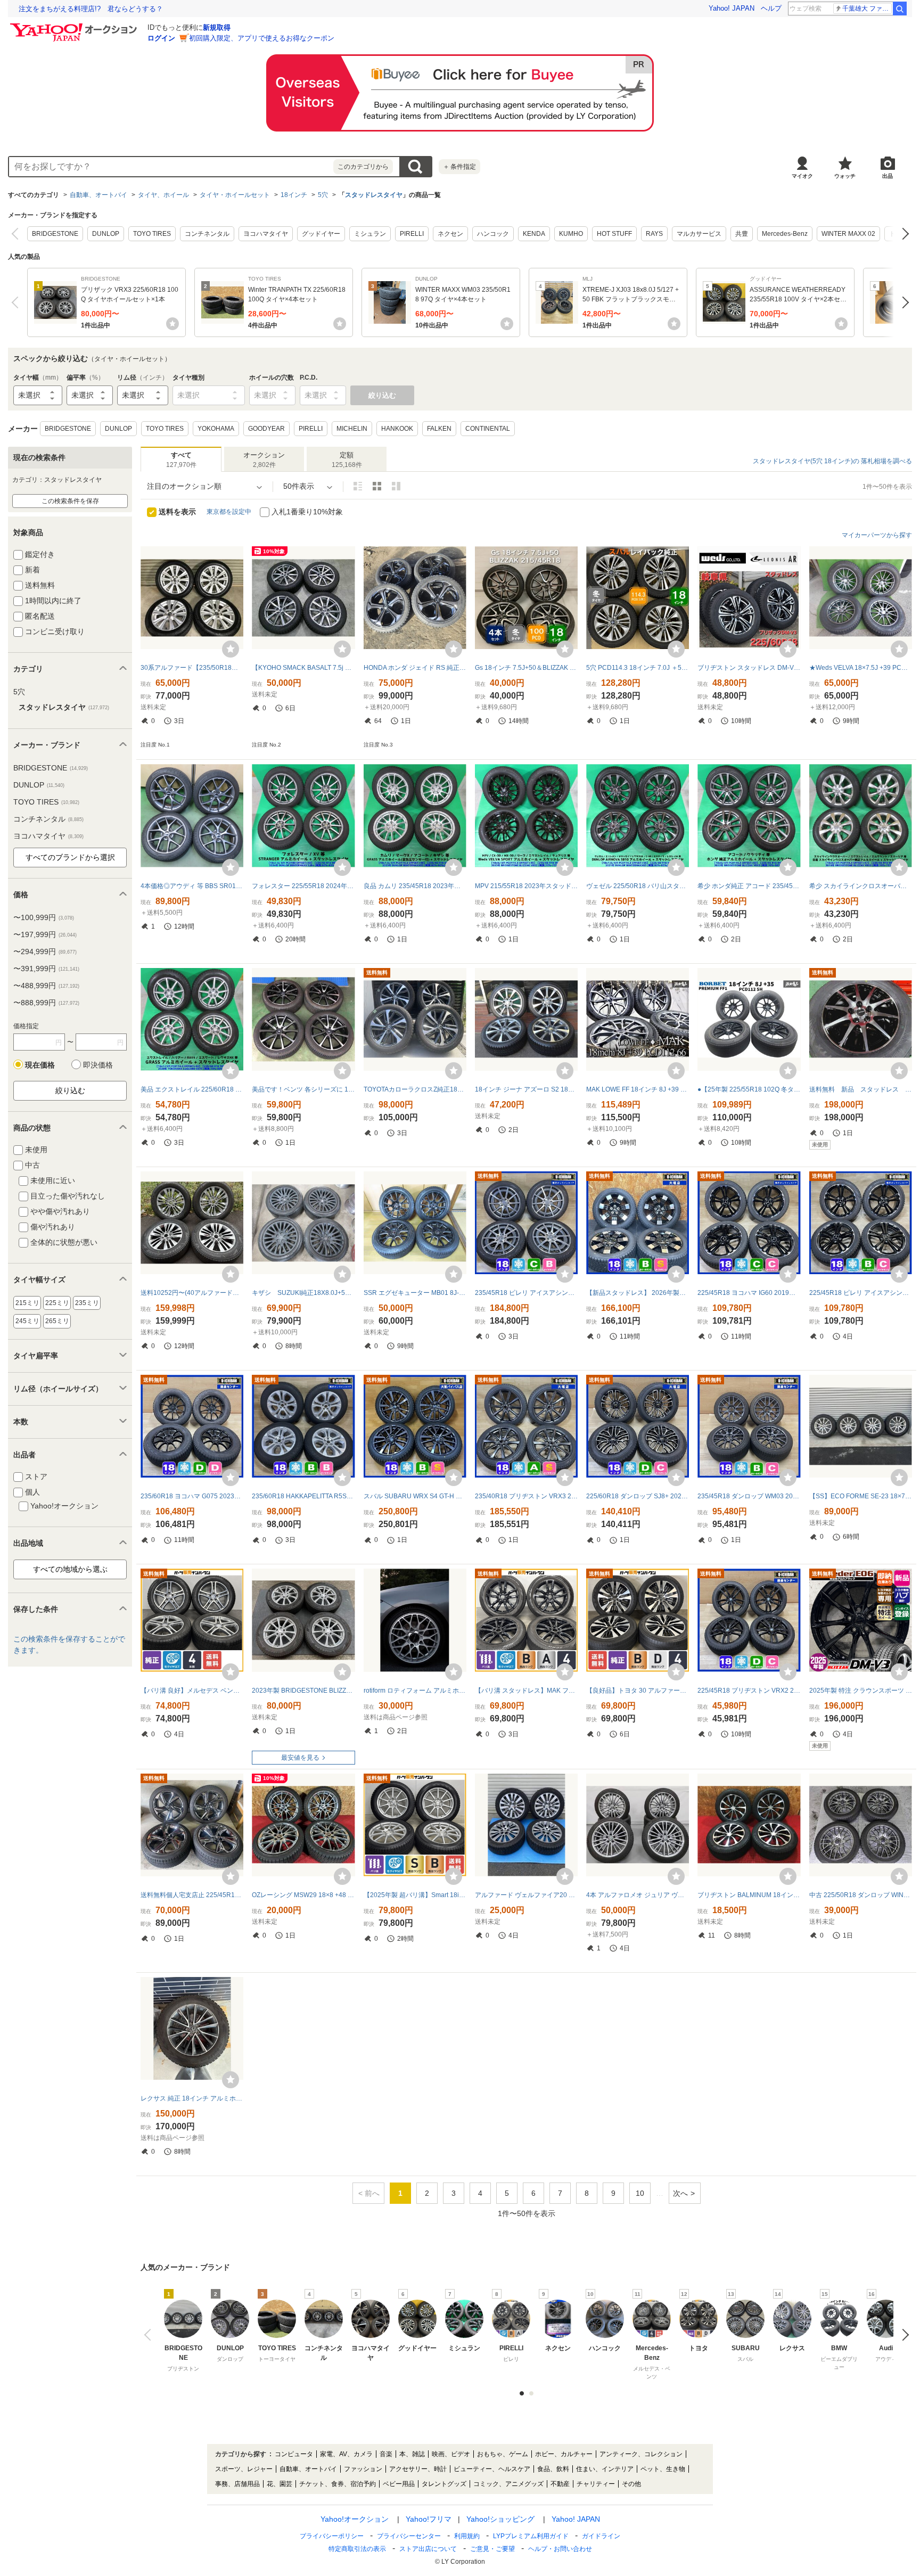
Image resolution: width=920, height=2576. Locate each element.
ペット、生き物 (663, 2469)
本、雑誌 (412, 2454)
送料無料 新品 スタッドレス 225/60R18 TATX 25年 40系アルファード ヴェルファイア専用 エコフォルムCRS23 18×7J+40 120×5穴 (861, 1089)
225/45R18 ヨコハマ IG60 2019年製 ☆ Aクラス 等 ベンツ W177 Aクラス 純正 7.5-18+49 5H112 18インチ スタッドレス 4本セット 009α (749, 1293)
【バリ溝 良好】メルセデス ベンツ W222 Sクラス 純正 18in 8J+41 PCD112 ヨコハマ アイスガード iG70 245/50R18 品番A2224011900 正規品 (192, 1691)
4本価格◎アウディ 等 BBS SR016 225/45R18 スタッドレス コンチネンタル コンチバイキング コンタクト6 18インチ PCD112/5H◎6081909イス (192, 886)
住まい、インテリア (605, 2469)
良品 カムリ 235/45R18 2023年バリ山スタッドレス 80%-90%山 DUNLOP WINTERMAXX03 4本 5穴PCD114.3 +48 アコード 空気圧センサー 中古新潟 (415, 886)
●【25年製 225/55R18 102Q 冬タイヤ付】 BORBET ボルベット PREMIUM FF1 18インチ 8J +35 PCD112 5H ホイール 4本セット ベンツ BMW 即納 (749, 1089)
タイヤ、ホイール (163, 195)
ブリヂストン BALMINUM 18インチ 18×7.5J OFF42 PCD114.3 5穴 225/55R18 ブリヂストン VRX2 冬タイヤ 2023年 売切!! (749, 1895)
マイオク (802, 176)
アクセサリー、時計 (418, 2469)
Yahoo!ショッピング (500, 2519)
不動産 (560, 2484)
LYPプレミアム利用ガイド (531, 2536)
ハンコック (493, 234)
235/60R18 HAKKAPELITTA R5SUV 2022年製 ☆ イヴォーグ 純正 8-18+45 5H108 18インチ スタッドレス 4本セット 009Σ (303, 1496)
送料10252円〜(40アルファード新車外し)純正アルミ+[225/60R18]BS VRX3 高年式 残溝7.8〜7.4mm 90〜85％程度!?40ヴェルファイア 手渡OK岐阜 (192, 1293)
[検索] (900, 9)
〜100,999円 (44, 917)
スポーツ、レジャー (244, 2469)
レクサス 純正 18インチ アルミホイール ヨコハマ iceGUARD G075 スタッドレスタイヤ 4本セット (192, 2098)
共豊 (742, 234)
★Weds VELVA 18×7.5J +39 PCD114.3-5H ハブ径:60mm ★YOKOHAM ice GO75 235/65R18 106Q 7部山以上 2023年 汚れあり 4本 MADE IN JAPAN (861, 668)
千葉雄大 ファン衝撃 (867, 9)
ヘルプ (771, 8)
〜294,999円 (45, 951)
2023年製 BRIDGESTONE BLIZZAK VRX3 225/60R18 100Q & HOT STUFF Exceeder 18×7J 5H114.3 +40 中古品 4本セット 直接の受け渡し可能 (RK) (303, 1691)
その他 (631, 2484)
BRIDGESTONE (55, 234)
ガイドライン (601, 2536)
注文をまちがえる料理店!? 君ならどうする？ (91, 9)
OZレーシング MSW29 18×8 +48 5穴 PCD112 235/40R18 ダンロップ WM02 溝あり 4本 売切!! (303, 1895)
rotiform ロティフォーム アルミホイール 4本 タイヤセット (415, 1691)
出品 (888, 176)
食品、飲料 (553, 2469)
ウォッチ (845, 176)
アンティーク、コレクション (641, 2454)
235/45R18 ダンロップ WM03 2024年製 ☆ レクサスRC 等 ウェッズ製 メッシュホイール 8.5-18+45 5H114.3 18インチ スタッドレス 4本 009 (749, 1496)
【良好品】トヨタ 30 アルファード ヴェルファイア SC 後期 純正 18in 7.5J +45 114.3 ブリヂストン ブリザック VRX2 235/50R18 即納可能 (638, 1691)
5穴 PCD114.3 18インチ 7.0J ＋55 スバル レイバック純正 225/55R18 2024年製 (638, 668)
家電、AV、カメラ (346, 2454)
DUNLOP (106, 234)
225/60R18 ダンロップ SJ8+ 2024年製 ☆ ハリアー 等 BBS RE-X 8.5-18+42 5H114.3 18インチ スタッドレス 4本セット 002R (638, 1496)
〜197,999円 (45, 934)
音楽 (386, 2454)
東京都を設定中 (229, 512)
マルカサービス (699, 234)
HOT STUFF (614, 234)
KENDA (534, 234)
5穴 (323, 195)
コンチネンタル (207, 234)
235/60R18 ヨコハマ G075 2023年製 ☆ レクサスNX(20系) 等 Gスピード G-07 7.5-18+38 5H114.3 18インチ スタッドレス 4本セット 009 (192, 1496)
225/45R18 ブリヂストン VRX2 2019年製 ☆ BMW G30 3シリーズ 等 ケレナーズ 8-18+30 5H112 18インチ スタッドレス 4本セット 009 (749, 1691)
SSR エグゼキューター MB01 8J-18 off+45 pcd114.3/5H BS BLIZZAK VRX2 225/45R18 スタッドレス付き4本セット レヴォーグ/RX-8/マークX (415, 1293)
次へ (903, 234)
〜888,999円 (46, 1003)
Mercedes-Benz (785, 234)
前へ (17, 234)
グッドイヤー (321, 234)
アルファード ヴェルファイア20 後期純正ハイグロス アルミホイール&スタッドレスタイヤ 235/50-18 (526, 1895)
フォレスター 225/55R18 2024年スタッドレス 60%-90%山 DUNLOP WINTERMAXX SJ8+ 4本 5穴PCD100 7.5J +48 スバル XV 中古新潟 (303, 886)
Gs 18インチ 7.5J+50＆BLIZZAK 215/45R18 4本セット (526, 668)
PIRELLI (412, 234)
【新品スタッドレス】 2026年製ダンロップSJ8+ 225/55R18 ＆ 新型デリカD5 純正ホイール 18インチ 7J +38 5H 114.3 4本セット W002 (638, 1293)
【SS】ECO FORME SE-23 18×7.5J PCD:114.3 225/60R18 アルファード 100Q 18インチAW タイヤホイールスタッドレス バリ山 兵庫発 (861, 1496)
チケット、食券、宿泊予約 (338, 2484)
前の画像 (150, 2335)
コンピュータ (294, 2454)
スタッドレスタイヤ (374, 195)
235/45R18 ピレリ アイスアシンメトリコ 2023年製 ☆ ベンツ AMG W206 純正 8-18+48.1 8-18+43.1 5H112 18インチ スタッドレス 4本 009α (526, 1293)
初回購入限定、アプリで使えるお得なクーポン (262, 38)
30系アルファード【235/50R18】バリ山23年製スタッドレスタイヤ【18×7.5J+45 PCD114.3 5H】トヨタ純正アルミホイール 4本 (192, 668)
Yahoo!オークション (355, 2519)
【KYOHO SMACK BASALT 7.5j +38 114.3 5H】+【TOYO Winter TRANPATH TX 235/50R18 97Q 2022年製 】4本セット (303, 668)
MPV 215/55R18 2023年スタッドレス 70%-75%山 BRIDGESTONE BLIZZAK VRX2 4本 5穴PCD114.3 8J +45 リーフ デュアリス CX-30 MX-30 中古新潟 (526, 886)
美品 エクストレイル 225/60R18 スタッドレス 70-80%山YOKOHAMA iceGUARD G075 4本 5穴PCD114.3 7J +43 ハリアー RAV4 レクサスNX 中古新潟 (192, 1089)
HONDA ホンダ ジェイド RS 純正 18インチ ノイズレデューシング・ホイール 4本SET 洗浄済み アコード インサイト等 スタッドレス (415, 668)
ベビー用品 (399, 2484)
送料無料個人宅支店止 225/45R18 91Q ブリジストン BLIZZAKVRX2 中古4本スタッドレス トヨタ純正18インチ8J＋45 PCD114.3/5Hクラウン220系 (192, 1895)
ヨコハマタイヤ (266, 234)
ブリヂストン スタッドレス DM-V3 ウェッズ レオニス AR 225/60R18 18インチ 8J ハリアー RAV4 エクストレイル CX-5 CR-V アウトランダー (749, 668)
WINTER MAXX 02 (848, 234)
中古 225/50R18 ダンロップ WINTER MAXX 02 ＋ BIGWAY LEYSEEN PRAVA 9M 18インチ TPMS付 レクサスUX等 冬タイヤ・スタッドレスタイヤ (861, 1895)
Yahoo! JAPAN (732, 8)
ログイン (161, 38)
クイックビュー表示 (396, 486)
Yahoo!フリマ (429, 2519)
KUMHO (571, 234)
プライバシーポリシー (332, 2536)
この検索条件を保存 (70, 501)
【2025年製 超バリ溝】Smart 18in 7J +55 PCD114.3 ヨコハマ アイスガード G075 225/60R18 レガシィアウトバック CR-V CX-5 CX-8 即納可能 (415, 1895)
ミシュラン (370, 234)
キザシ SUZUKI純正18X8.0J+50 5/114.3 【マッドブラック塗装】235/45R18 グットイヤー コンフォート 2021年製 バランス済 (303, 1293)
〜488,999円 (46, 986)
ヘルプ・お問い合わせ (560, 2549)
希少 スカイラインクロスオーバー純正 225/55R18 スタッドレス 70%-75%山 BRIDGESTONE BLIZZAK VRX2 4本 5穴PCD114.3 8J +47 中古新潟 (861, 886)
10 (640, 2193)
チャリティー (596, 2484)
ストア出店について (428, 2549)
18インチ (294, 195)
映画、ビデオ (451, 2454)
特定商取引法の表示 (357, 2549)
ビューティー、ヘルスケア (492, 2469)
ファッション (363, 2469)
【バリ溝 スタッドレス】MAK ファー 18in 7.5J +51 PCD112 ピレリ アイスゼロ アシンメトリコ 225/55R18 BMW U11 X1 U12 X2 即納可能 (526, 1691)
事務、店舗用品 (237, 2484)
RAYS (654, 234)
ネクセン (450, 234)
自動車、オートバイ (98, 195)
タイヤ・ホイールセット (235, 195)
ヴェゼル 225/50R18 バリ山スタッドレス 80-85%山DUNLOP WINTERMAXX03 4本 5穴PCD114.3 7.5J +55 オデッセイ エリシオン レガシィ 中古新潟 (638, 886)
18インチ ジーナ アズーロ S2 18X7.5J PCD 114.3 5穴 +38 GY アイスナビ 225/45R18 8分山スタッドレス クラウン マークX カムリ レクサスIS (526, 1089)
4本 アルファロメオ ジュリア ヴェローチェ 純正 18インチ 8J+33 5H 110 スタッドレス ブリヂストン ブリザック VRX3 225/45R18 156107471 (638, 1895)
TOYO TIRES (152, 234)
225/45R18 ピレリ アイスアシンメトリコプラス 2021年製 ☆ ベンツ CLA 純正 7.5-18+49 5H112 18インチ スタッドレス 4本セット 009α (861, 1293)
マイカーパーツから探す (877, 535)
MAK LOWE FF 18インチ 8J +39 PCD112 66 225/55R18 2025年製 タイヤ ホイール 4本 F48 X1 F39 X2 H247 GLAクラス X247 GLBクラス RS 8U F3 (638, 1089)
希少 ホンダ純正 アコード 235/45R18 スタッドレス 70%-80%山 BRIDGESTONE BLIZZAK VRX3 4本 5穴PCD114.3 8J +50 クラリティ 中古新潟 (749, 886)
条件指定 (459, 167)
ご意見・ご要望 (492, 2549)
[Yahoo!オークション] (75, 26)
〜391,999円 (46, 969)
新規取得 (217, 27)
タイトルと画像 (358, 486)
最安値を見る (300, 1758)
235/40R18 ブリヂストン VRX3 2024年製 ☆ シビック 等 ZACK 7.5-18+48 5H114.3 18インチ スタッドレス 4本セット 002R (526, 1496)
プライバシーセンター (409, 2536)
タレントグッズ (444, 2484)
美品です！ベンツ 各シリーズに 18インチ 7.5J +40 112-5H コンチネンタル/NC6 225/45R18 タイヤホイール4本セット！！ (303, 1089)
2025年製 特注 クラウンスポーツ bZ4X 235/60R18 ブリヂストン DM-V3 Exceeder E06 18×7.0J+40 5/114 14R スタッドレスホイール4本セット (861, 1691)
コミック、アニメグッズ (508, 2484)
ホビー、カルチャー (564, 2454)
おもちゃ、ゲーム (503, 2454)
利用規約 (467, 2536)
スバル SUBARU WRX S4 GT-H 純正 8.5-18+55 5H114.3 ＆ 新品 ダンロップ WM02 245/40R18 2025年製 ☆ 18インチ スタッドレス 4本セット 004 (415, 1496)
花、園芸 (280, 2484)
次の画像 (903, 2335)
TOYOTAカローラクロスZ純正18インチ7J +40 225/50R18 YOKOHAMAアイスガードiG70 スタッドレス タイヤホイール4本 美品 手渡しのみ (415, 1089)
